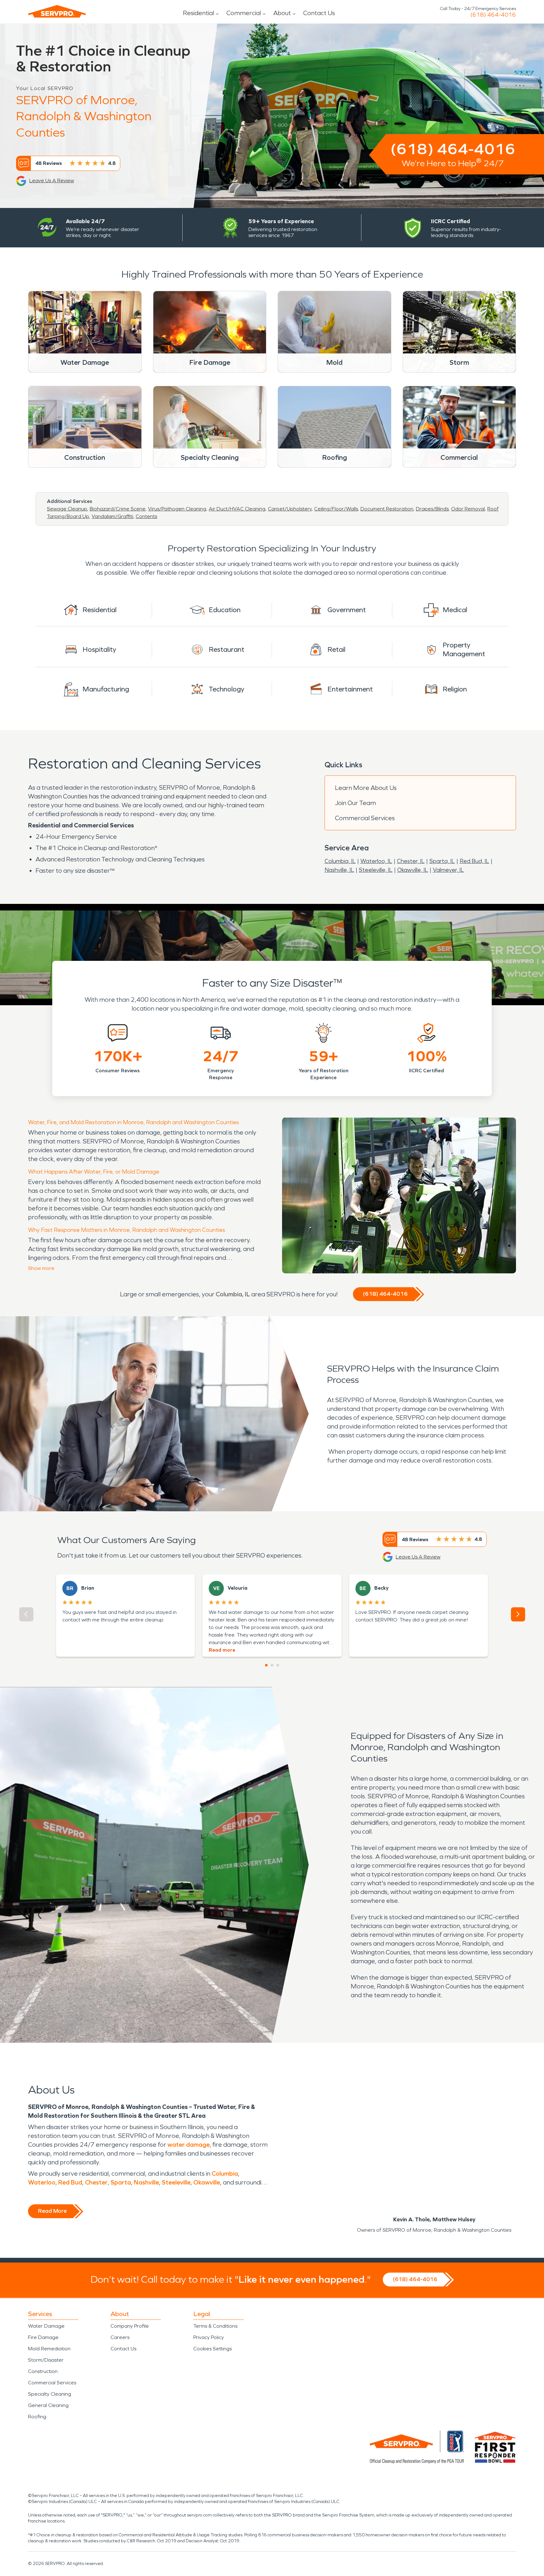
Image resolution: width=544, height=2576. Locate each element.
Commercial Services (365, 818)
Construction (43, 2371)
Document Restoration (387, 509)
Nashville (146, 2182)
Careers (120, 2337)
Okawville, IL (413, 870)
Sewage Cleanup (67, 509)
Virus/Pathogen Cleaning (177, 509)
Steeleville (176, 2182)
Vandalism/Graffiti (112, 516)
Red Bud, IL (474, 861)
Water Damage (46, 2326)
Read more (222, 1650)
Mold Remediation (49, 2349)
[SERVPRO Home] (57, 11)
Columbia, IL (340, 861)
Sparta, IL (442, 861)
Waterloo (42, 2182)
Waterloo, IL (376, 861)
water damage (189, 2145)
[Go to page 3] (278, 1665)
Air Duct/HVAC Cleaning (237, 509)
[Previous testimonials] (26, 1614)
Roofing (37, 2417)
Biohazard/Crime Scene (118, 509)
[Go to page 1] (266, 1665)
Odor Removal (468, 509)
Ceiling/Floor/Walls (336, 509)
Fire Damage (43, 2337)
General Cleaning (48, 2405)
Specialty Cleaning (50, 2394)
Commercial (244, 13)
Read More (52, 2211)
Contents (146, 516)
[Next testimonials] (518, 1614)
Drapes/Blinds (432, 509)
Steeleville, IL (376, 870)
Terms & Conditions (215, 2326)
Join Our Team (355, 803)
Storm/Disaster (46, 2360)
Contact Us (319, 13)
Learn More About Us (366, 788)
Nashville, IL (339, 870)
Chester (96, 2182)
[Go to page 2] (272, 1665)
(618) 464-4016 (493, 15)
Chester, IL (411, 861)
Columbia (225, 2173)
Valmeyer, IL (448, 870)
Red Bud (70, 2182)
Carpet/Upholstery (290, 509)
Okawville (207, 2182)
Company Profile (130, 2326)
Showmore (41, 1268)
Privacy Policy (209, 2337)
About (282, 13)
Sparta (121, 2182)
